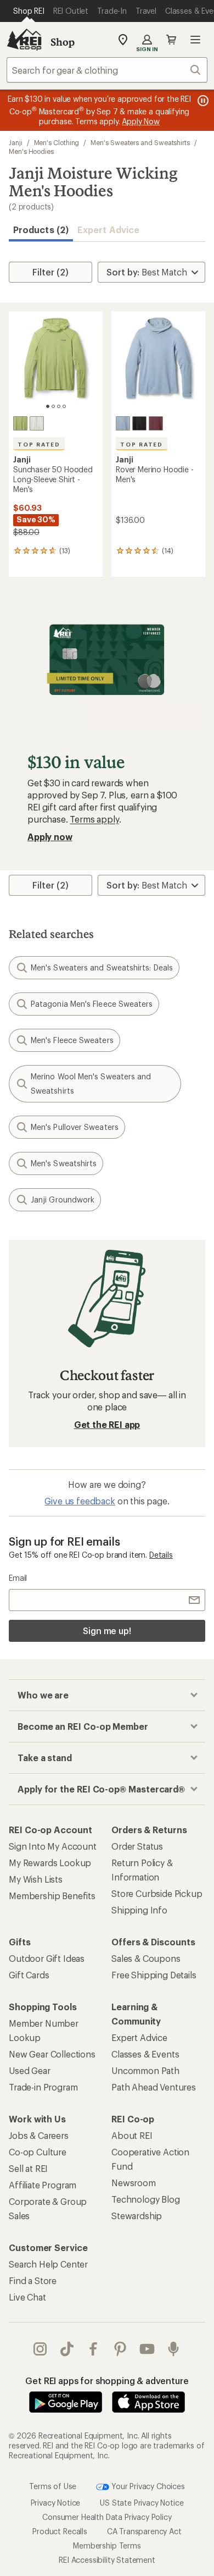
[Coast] (123, 423)
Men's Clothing (57, 142)
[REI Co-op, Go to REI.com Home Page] (24, 40)
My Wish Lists (36, 1879)
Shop (63, 42)
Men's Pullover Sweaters (75, 1127)
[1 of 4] (48, 406)
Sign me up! (107, 1631)
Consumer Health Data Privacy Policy (107, 2517)
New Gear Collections (52, 2054)
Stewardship (137, 2216)
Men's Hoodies (31, 151)
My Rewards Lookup (50, 1863)
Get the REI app (107, 1424)
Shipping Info (139, 1910)
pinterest (120, 2349)
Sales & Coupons (146, 1958)
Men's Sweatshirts (64, 1163)
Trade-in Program (43, 2087)
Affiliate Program (43, 2185)
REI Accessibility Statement (107, 2560)
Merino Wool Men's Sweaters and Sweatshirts (91, 1083)
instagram (40, 2349)
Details (161, 1555)
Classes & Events (145, 2054)
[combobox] (107, 70)
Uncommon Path (145, 2070)
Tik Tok (67, 2349)
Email (18, 1578)
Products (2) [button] (41, 230)
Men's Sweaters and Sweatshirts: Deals (102, 967)
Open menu (195, 40)
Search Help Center (48, 2264)
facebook (94, 2349)
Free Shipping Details (154, 1975)
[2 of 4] (53, 406)
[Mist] (37, 423)
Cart (171, 40)
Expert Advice (108, 230)
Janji (16, 142)
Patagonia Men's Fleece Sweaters (92, 1004)
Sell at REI (28, 2168)
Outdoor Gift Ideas (47, 1958)
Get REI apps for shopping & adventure (107, 2381)
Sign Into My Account (53, 1846)
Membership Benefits (52, 1896)
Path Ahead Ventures (154, 2087)
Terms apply (94, 819)
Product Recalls (60, 2531)
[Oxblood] (156, 423)
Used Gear (30, 2070)
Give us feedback (80, 1501)
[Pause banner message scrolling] (202, 101)
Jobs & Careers (39, 2135)
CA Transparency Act (144, 2531)
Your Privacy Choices (147, 2486)
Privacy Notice (56, 2503)
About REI (132, 2135)
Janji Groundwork (63, 1199)
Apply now (50, 837)
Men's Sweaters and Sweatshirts (140, 142)
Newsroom (134, 2183)
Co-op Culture (38, 2152)
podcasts (174, 2349)
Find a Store (33, 2280)
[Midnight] (139, 423)
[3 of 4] (59, 406)
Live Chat (27, 2297)
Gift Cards (29, 1975)
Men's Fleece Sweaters (72, 1040)
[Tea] (20, 423)
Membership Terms (107, 2545)
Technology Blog (146, 2199)
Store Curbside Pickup (157, 1893)
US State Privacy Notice (142, 2503)
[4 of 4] (64, 406)
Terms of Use (53, 2486)
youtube (147, 2349)
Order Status (137, 1846)
